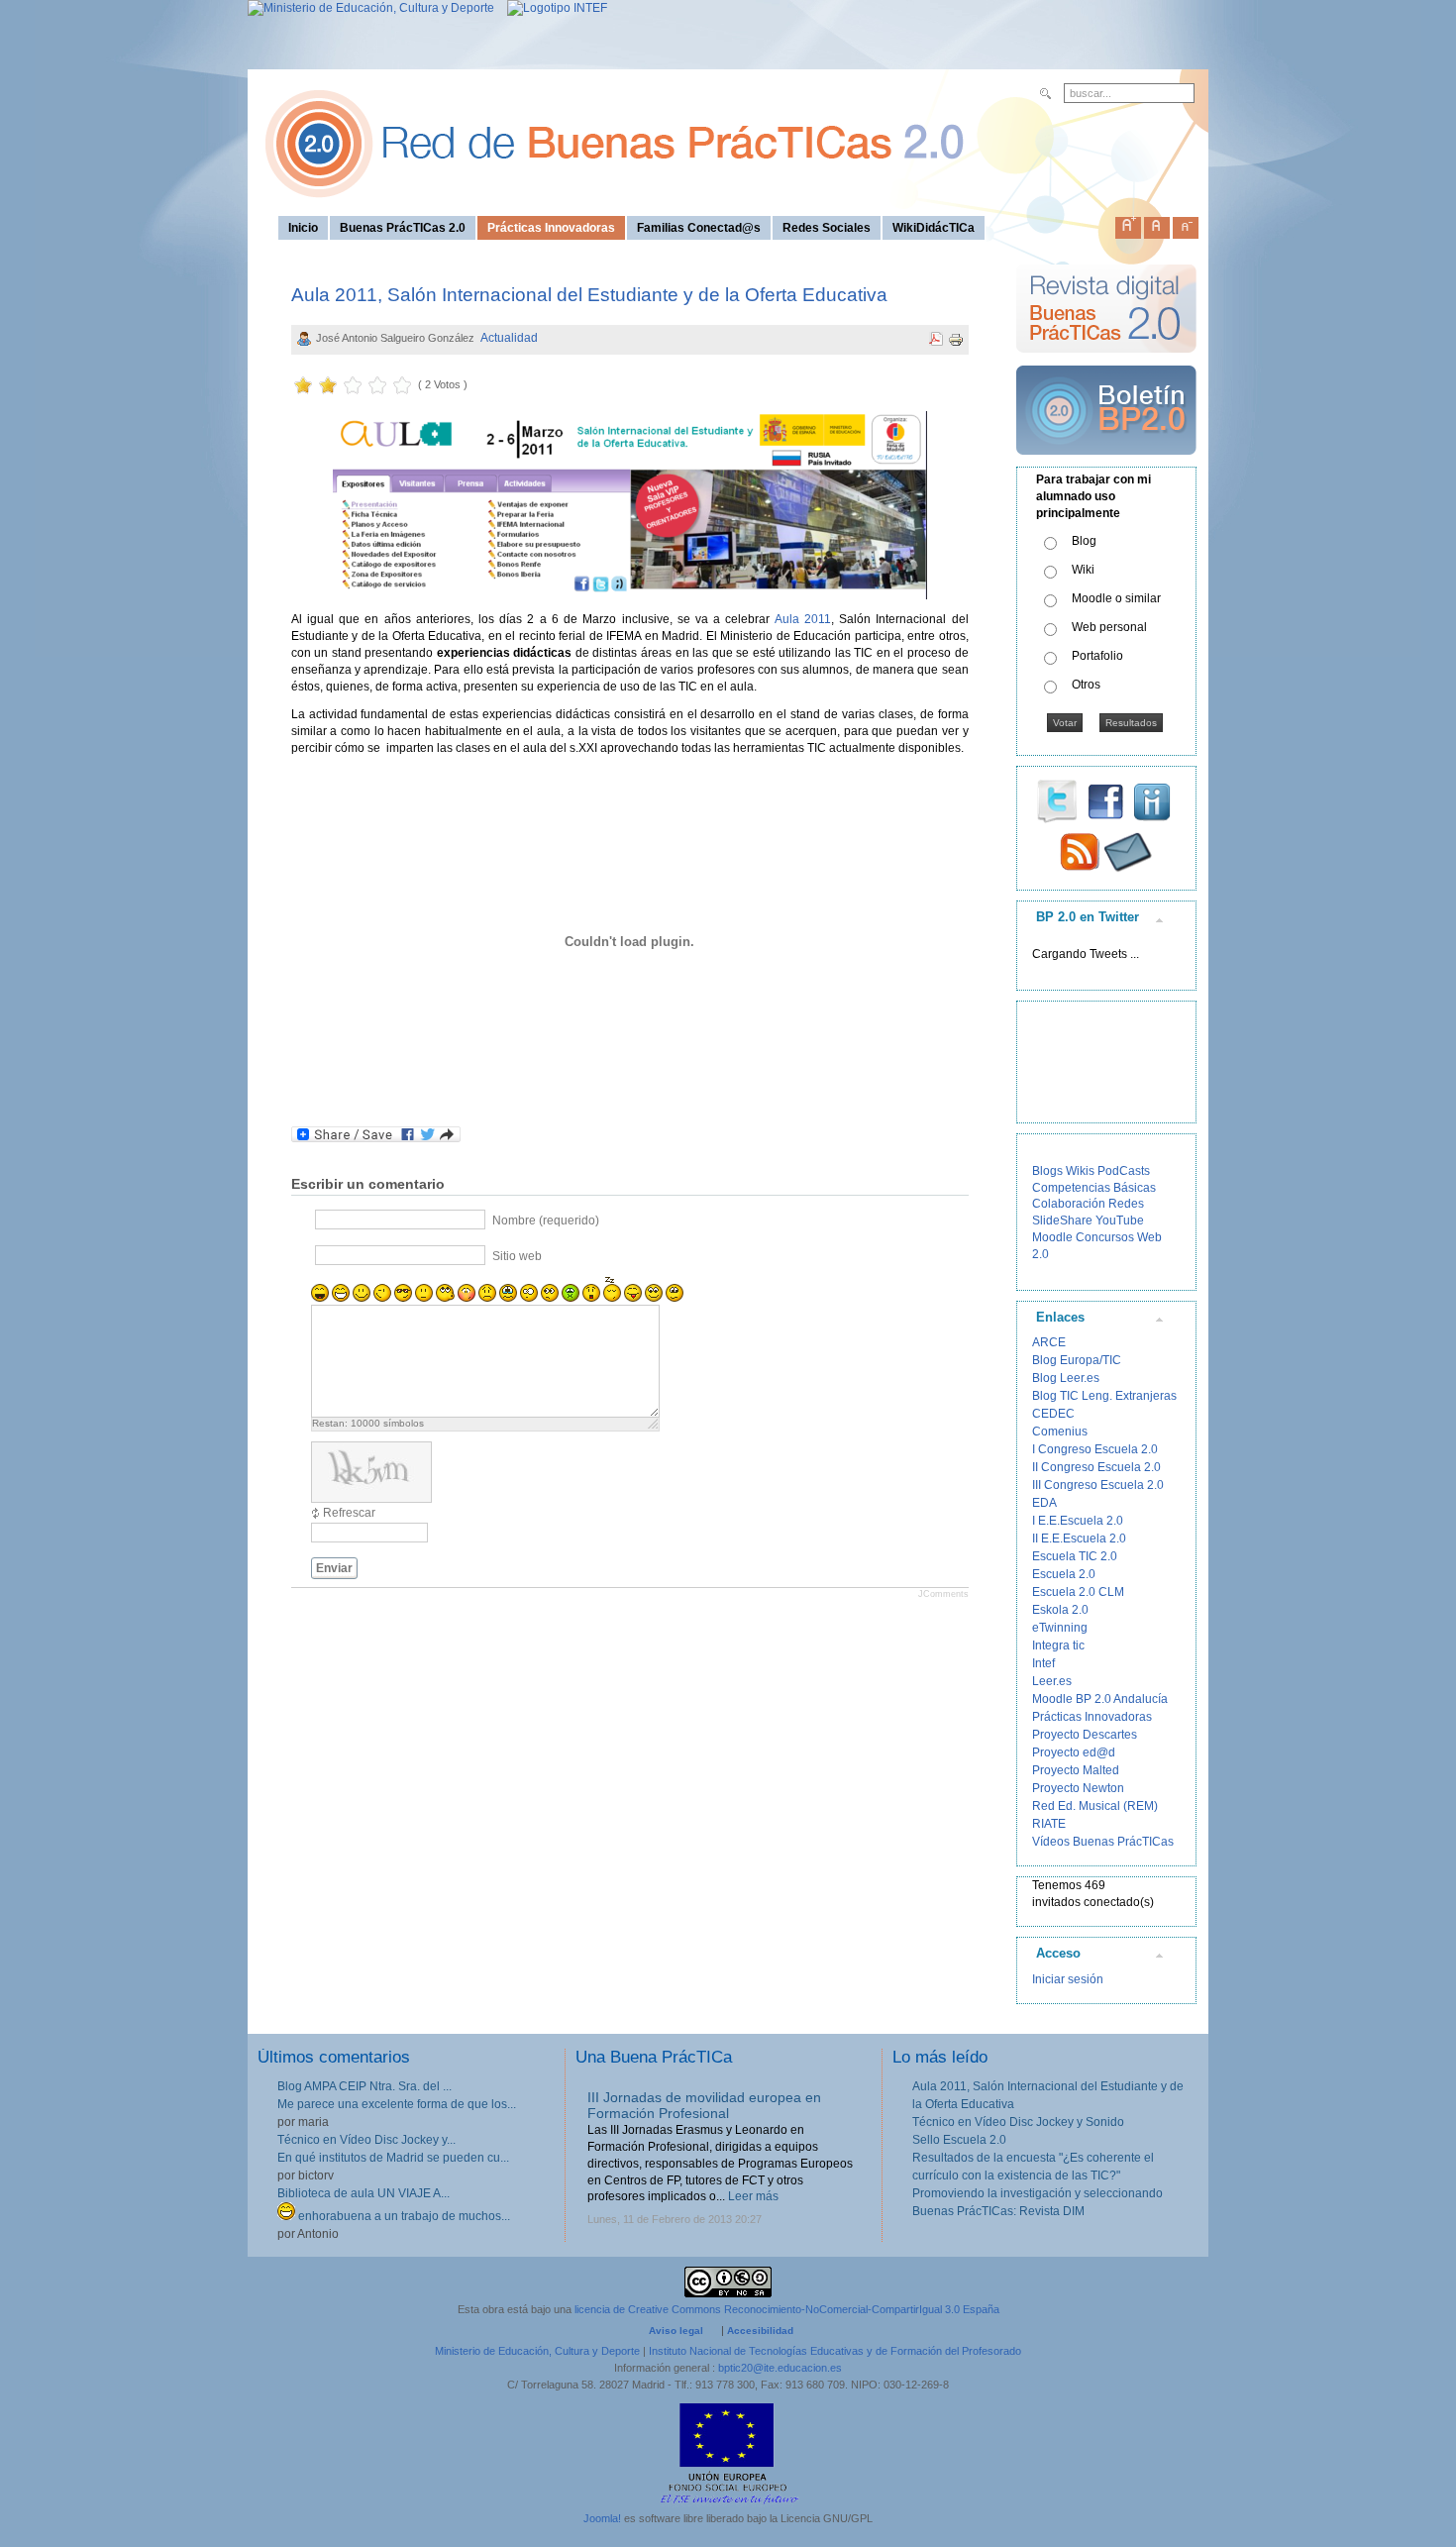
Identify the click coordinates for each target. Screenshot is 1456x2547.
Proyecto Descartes (1085, 1735)
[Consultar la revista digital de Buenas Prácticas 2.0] (1106, 362)
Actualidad (509, 338)
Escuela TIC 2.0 (1075, 1556)
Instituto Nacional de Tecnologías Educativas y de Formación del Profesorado (835, 2351)
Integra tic (1058, 1645)
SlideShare (1062, 1220)
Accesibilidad (760, 2331)
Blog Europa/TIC (1077, 1360)
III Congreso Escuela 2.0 (1098, 1485)
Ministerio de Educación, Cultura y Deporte (537, 2351)
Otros (1086, 685)
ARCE (1049, 1342)
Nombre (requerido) (546, 1220)
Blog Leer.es (1066, 1378)
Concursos (1105, 1237)
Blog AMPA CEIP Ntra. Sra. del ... (364, 2086)
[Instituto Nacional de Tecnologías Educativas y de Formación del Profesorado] (552, 8)
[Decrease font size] (1186, 224)
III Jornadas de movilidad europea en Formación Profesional (704, 2106)
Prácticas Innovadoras (1092, 1717)
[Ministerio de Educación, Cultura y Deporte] (371, 8)
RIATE (1049, 1824)
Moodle (1052, 1237)
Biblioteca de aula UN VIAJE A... (364, 2193)
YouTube (1120, 1220)
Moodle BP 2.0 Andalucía (1100, 1699)
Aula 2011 (803, 619)
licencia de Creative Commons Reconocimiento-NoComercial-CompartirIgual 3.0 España (787, 2309)
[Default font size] (1157, 224)
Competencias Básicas (1094, 1188)
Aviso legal (676, 2331)
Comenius (1060, 1432)
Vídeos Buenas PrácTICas (1103, 1842)
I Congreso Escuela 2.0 (1095, 1449)
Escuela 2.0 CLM (1078, 1592)
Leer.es (1052, 1681)
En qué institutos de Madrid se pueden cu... (393, 2158)
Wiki (1083, 570)
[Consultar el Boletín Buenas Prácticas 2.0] (1106, 463)
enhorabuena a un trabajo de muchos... (403, 2216)
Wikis (1080, 1171)
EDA (1044, 1503)
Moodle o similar (1116, 598)
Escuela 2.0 (1064, 1574)
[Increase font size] (1128, 224)
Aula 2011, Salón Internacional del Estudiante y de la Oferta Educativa (589, 295)
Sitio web (517, 1256)
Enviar (334, 1568)
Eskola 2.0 (1060, 1610)
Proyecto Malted (1076, 1770)
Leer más (753, 2196)
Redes (1126, 1204)
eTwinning (1060, 1628)
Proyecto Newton (1078, 1788)
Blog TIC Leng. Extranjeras (1104, 1396)
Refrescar (349, 1513)
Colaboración (1069, 1204)
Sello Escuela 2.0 (959, 2140)
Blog (1084, 541)
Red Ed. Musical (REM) (1095, 1806)
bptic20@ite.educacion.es (780, 2368)
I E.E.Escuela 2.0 (1078, 1521)
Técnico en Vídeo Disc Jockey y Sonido (1018, 2122)
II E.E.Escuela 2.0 (1079, 1539)
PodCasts (1124, 1171)
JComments (943, 1594)
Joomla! (602, 2518)
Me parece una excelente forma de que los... (397, 2104)
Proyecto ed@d (1074, 1752)
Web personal (1109, 627)
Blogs (1047, 1171)
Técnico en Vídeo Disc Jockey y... (366, 2140)
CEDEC (1053, 1414)
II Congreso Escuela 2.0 (1096, 1467)
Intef (1043, 1663)
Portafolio (1097, 656)
